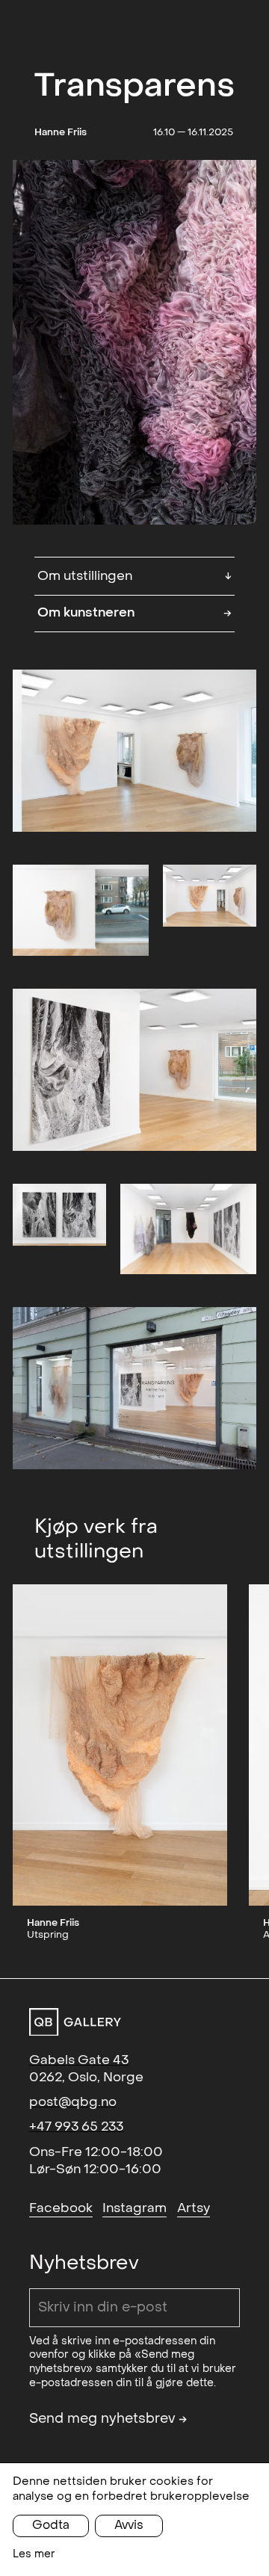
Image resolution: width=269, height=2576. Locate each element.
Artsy (194, 2208)
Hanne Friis (61, 132)
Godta (51, 2525)
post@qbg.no (73, 2102)
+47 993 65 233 (76, 2126)
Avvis (129, 2525)
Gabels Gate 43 (79, 2060)
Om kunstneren (134, 612)
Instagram (134, 2208)
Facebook (61, 2208)
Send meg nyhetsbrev (108, 2419)
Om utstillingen (134, 575)
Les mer (34, 2554)
